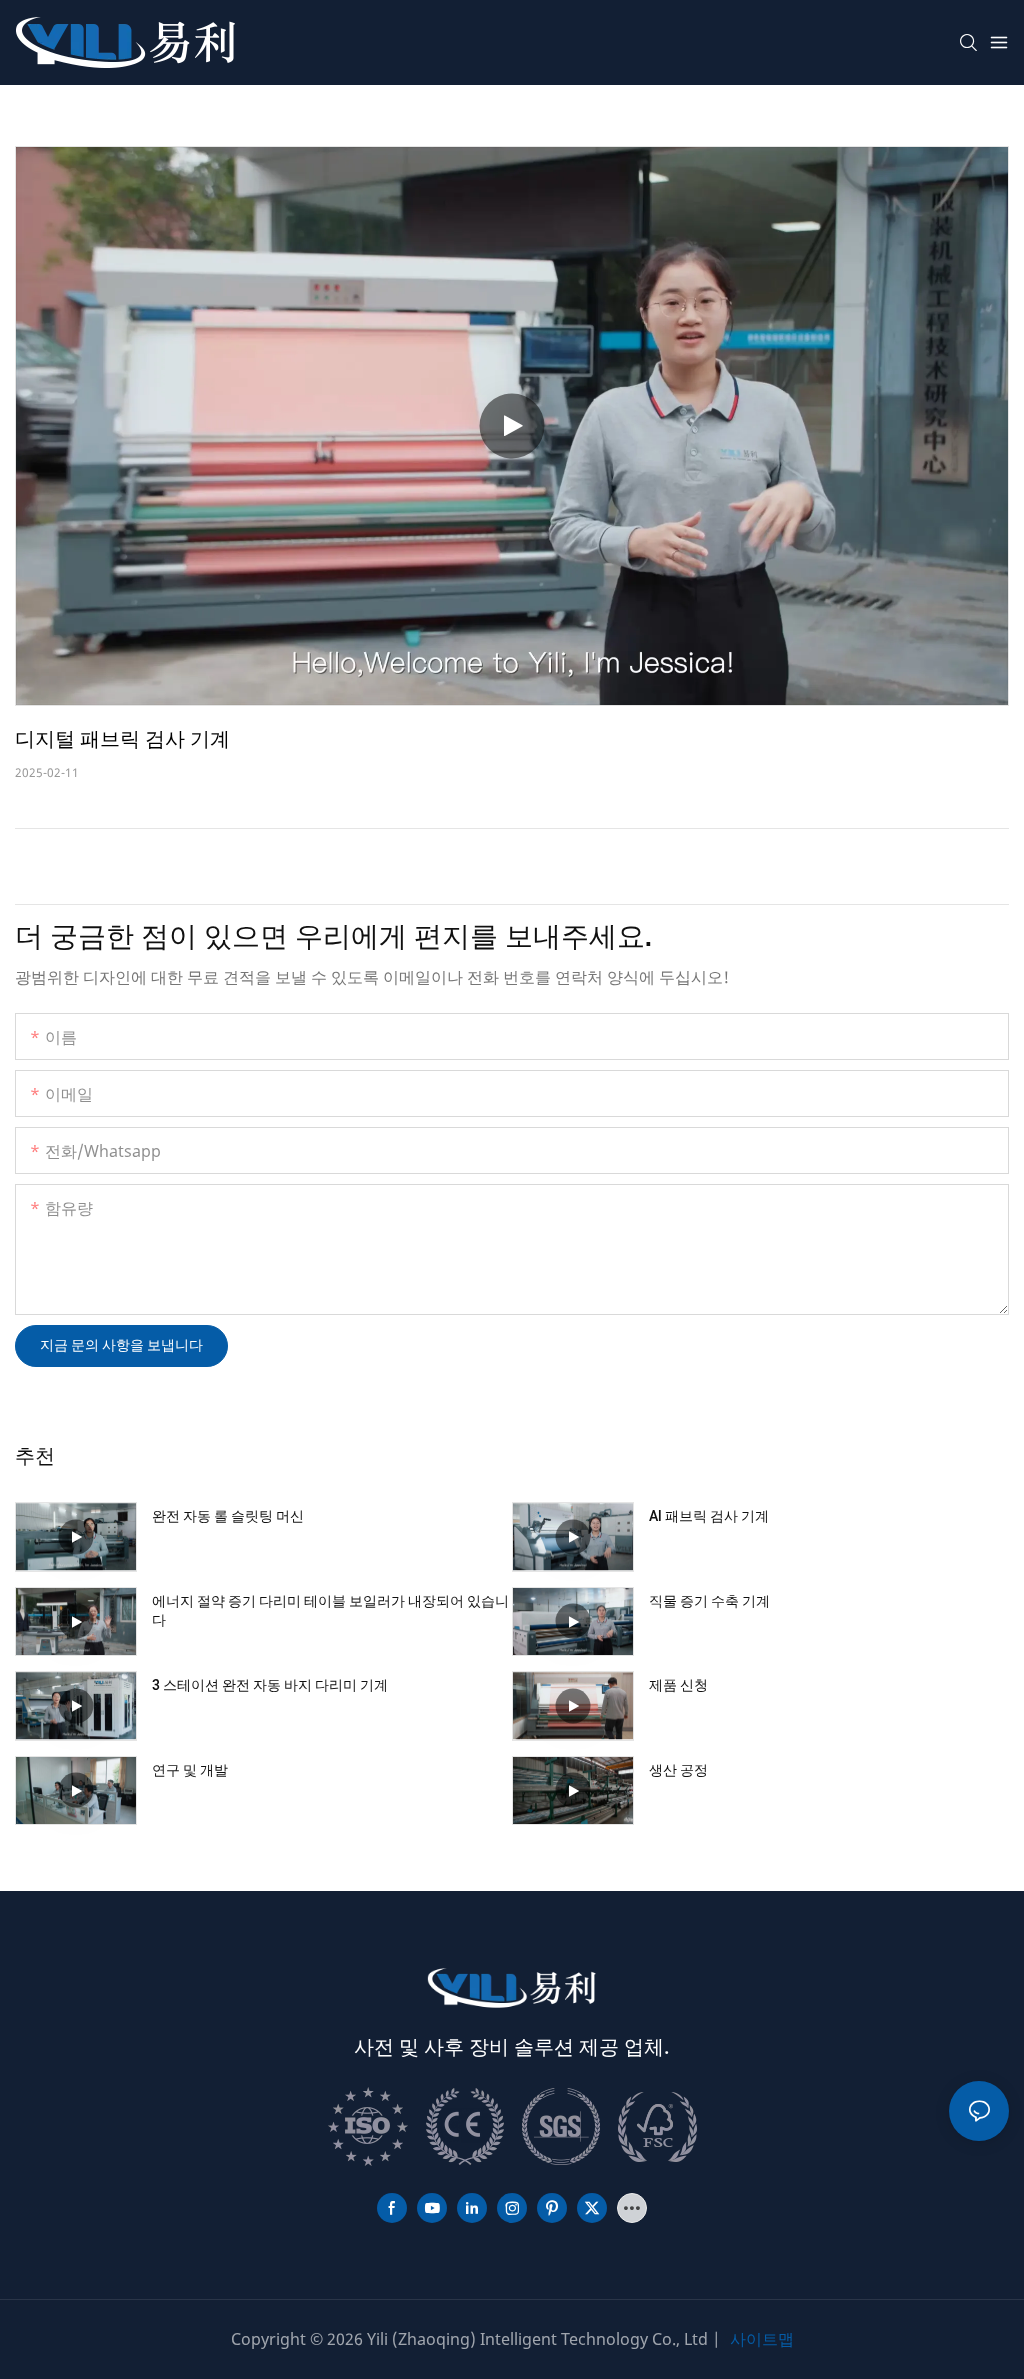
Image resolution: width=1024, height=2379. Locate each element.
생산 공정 (678, 1771)
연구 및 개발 (190, 1771)
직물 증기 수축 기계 (709, 1602)
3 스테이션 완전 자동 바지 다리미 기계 (270, 1686)
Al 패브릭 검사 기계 (709, 1517)
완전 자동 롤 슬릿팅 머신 (228, 1517)
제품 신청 (678, 1686)
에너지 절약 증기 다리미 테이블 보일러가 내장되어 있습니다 (330, 1611)
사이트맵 (762, 2339)
